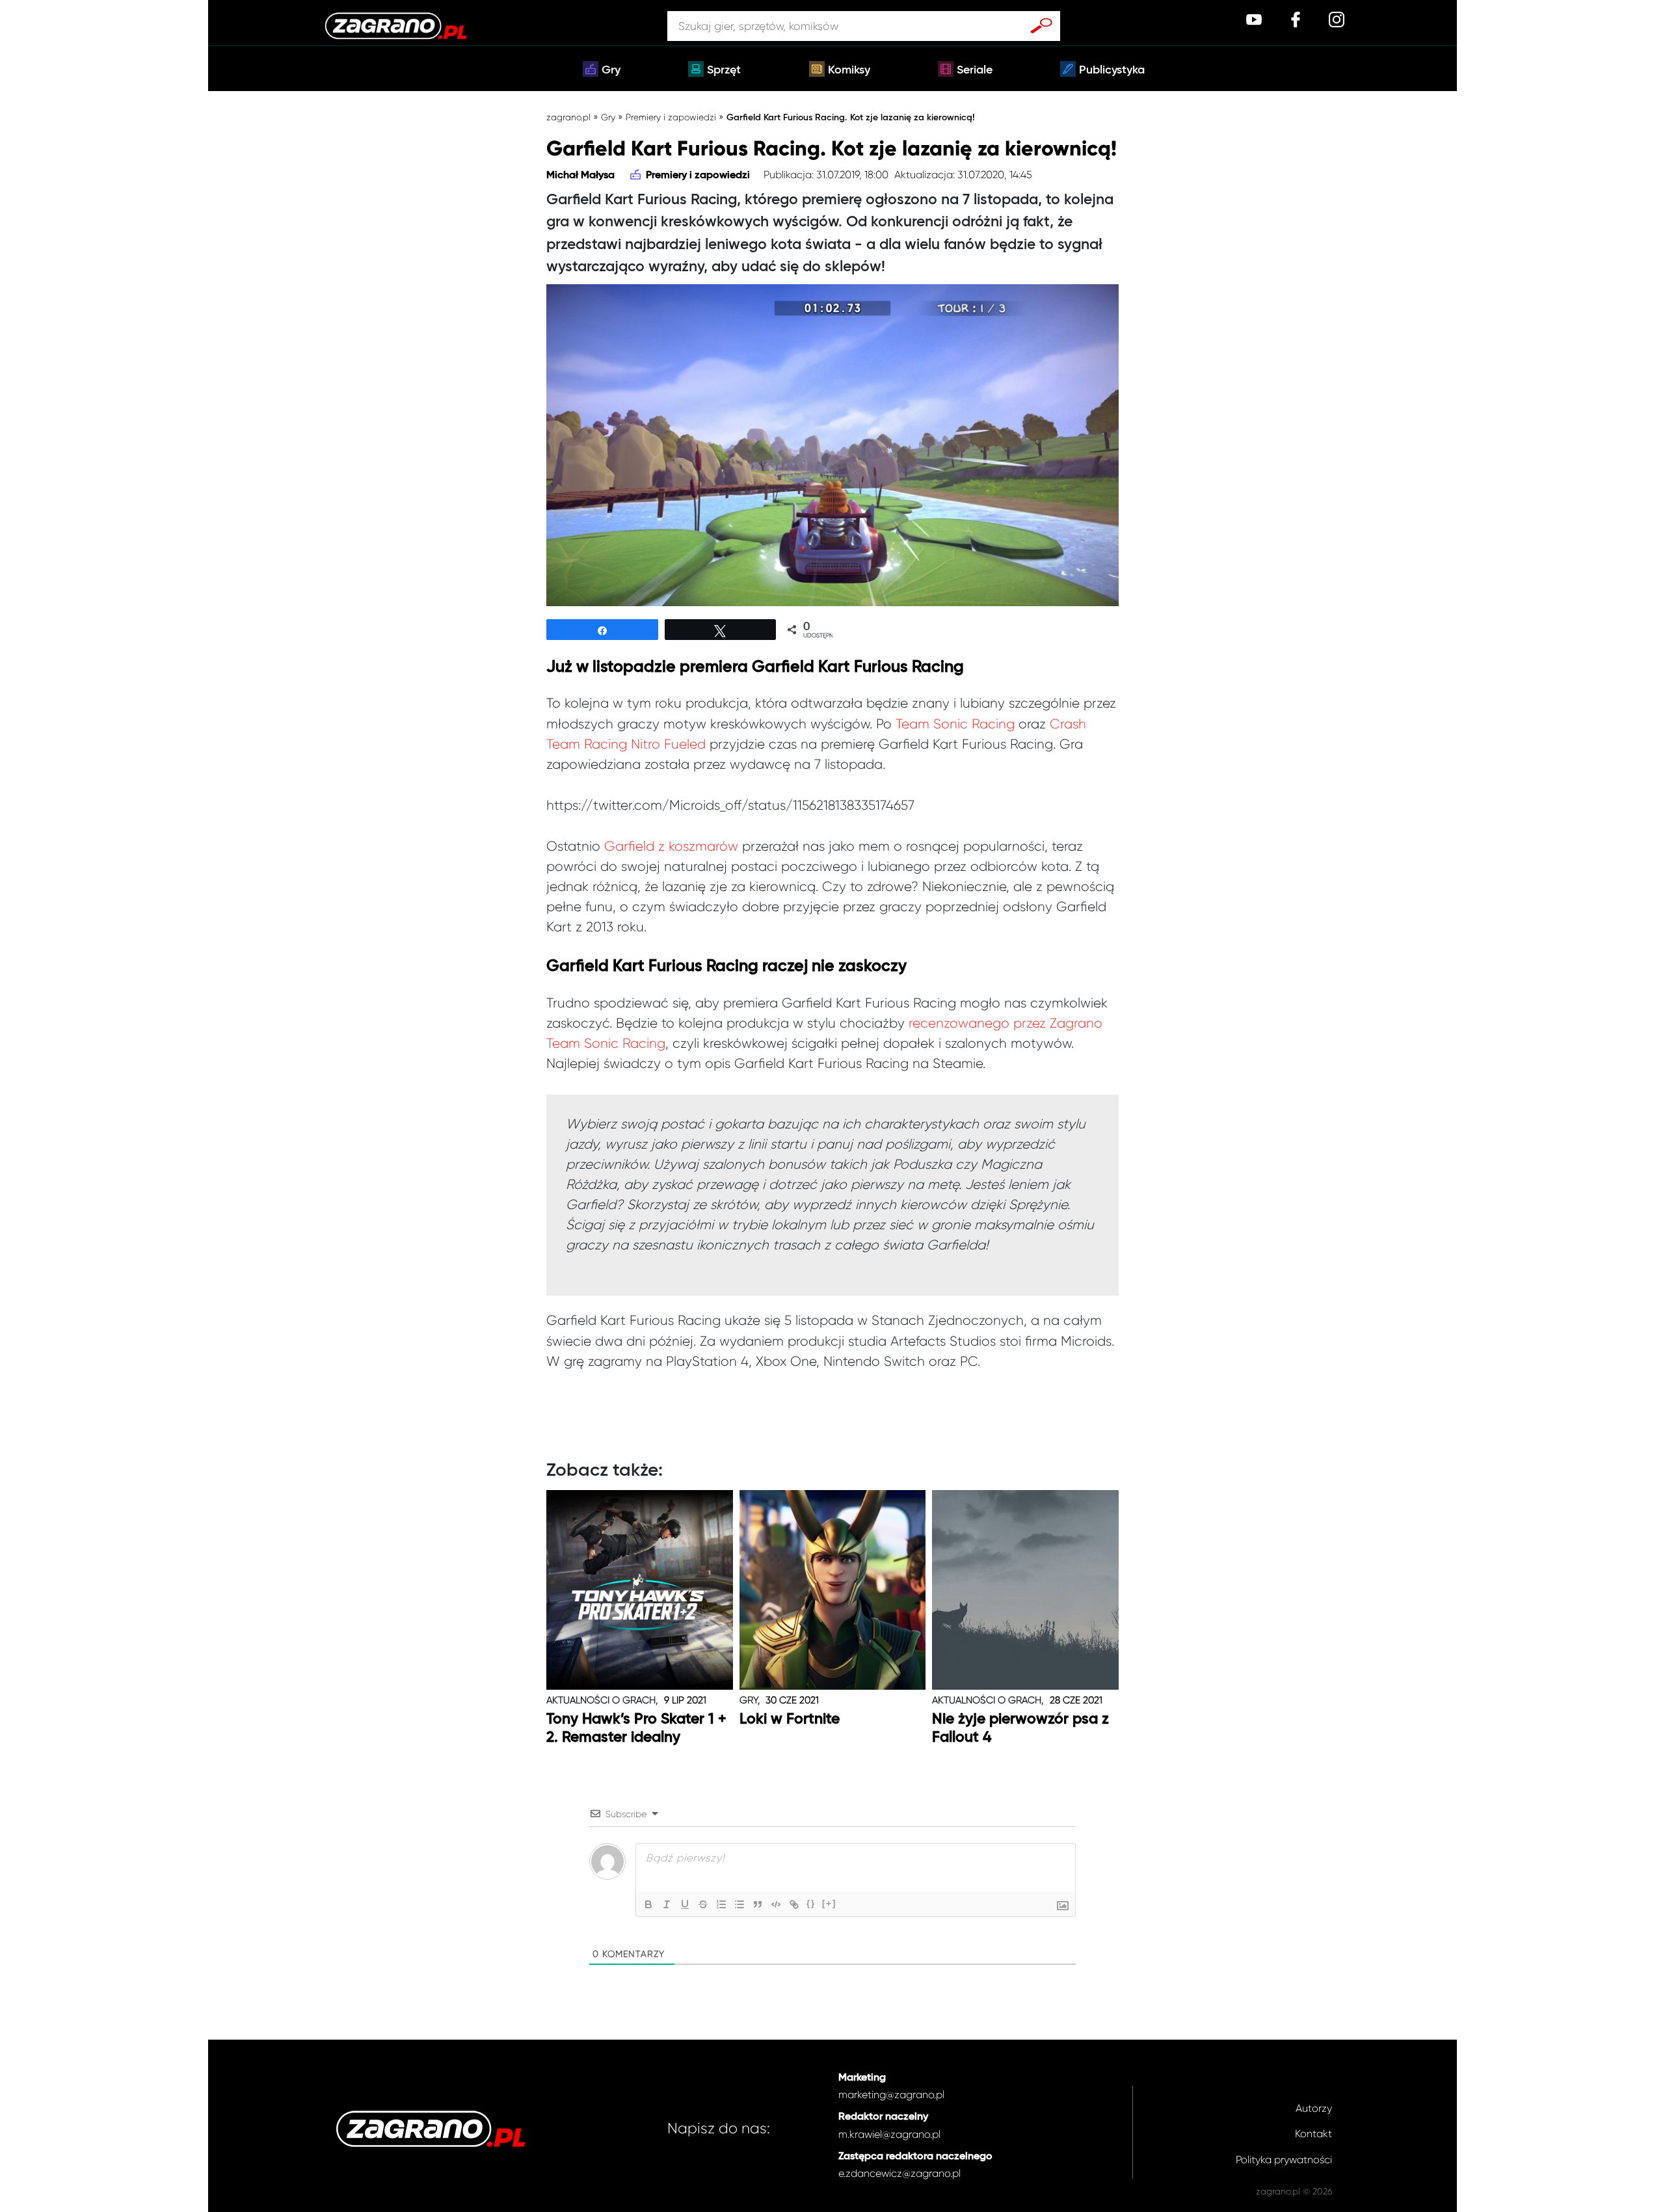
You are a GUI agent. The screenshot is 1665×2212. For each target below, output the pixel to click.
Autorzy (1314, 2108)
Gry (611, 70)
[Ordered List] (721, 1904)
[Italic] (667, 1904)
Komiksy (849, 70)
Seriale (975, 70)
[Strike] (703, 1904)
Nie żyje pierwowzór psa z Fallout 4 (1020, 1728)
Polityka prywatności (1284, 2160)
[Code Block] (776, 1904)
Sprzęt (724, 70)
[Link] (794, 1904)
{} (811, 1903)
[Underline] (685, 1904)
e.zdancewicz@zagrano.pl (899, 2173)
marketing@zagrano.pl (891, 2095)
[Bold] (648, 1904)
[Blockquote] (758, 1904)
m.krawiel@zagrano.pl (889, 2134)
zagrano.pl (568, 117)
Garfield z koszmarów (671, 846)
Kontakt (1313, 2134)
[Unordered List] (739, 1904)
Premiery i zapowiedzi (671, 117)
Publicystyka (1112, 70)
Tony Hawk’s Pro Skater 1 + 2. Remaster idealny (636, 1728)
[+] (829, 1903)
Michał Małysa (580, 176)
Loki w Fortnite (790, 1719)
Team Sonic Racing (955, 724)
